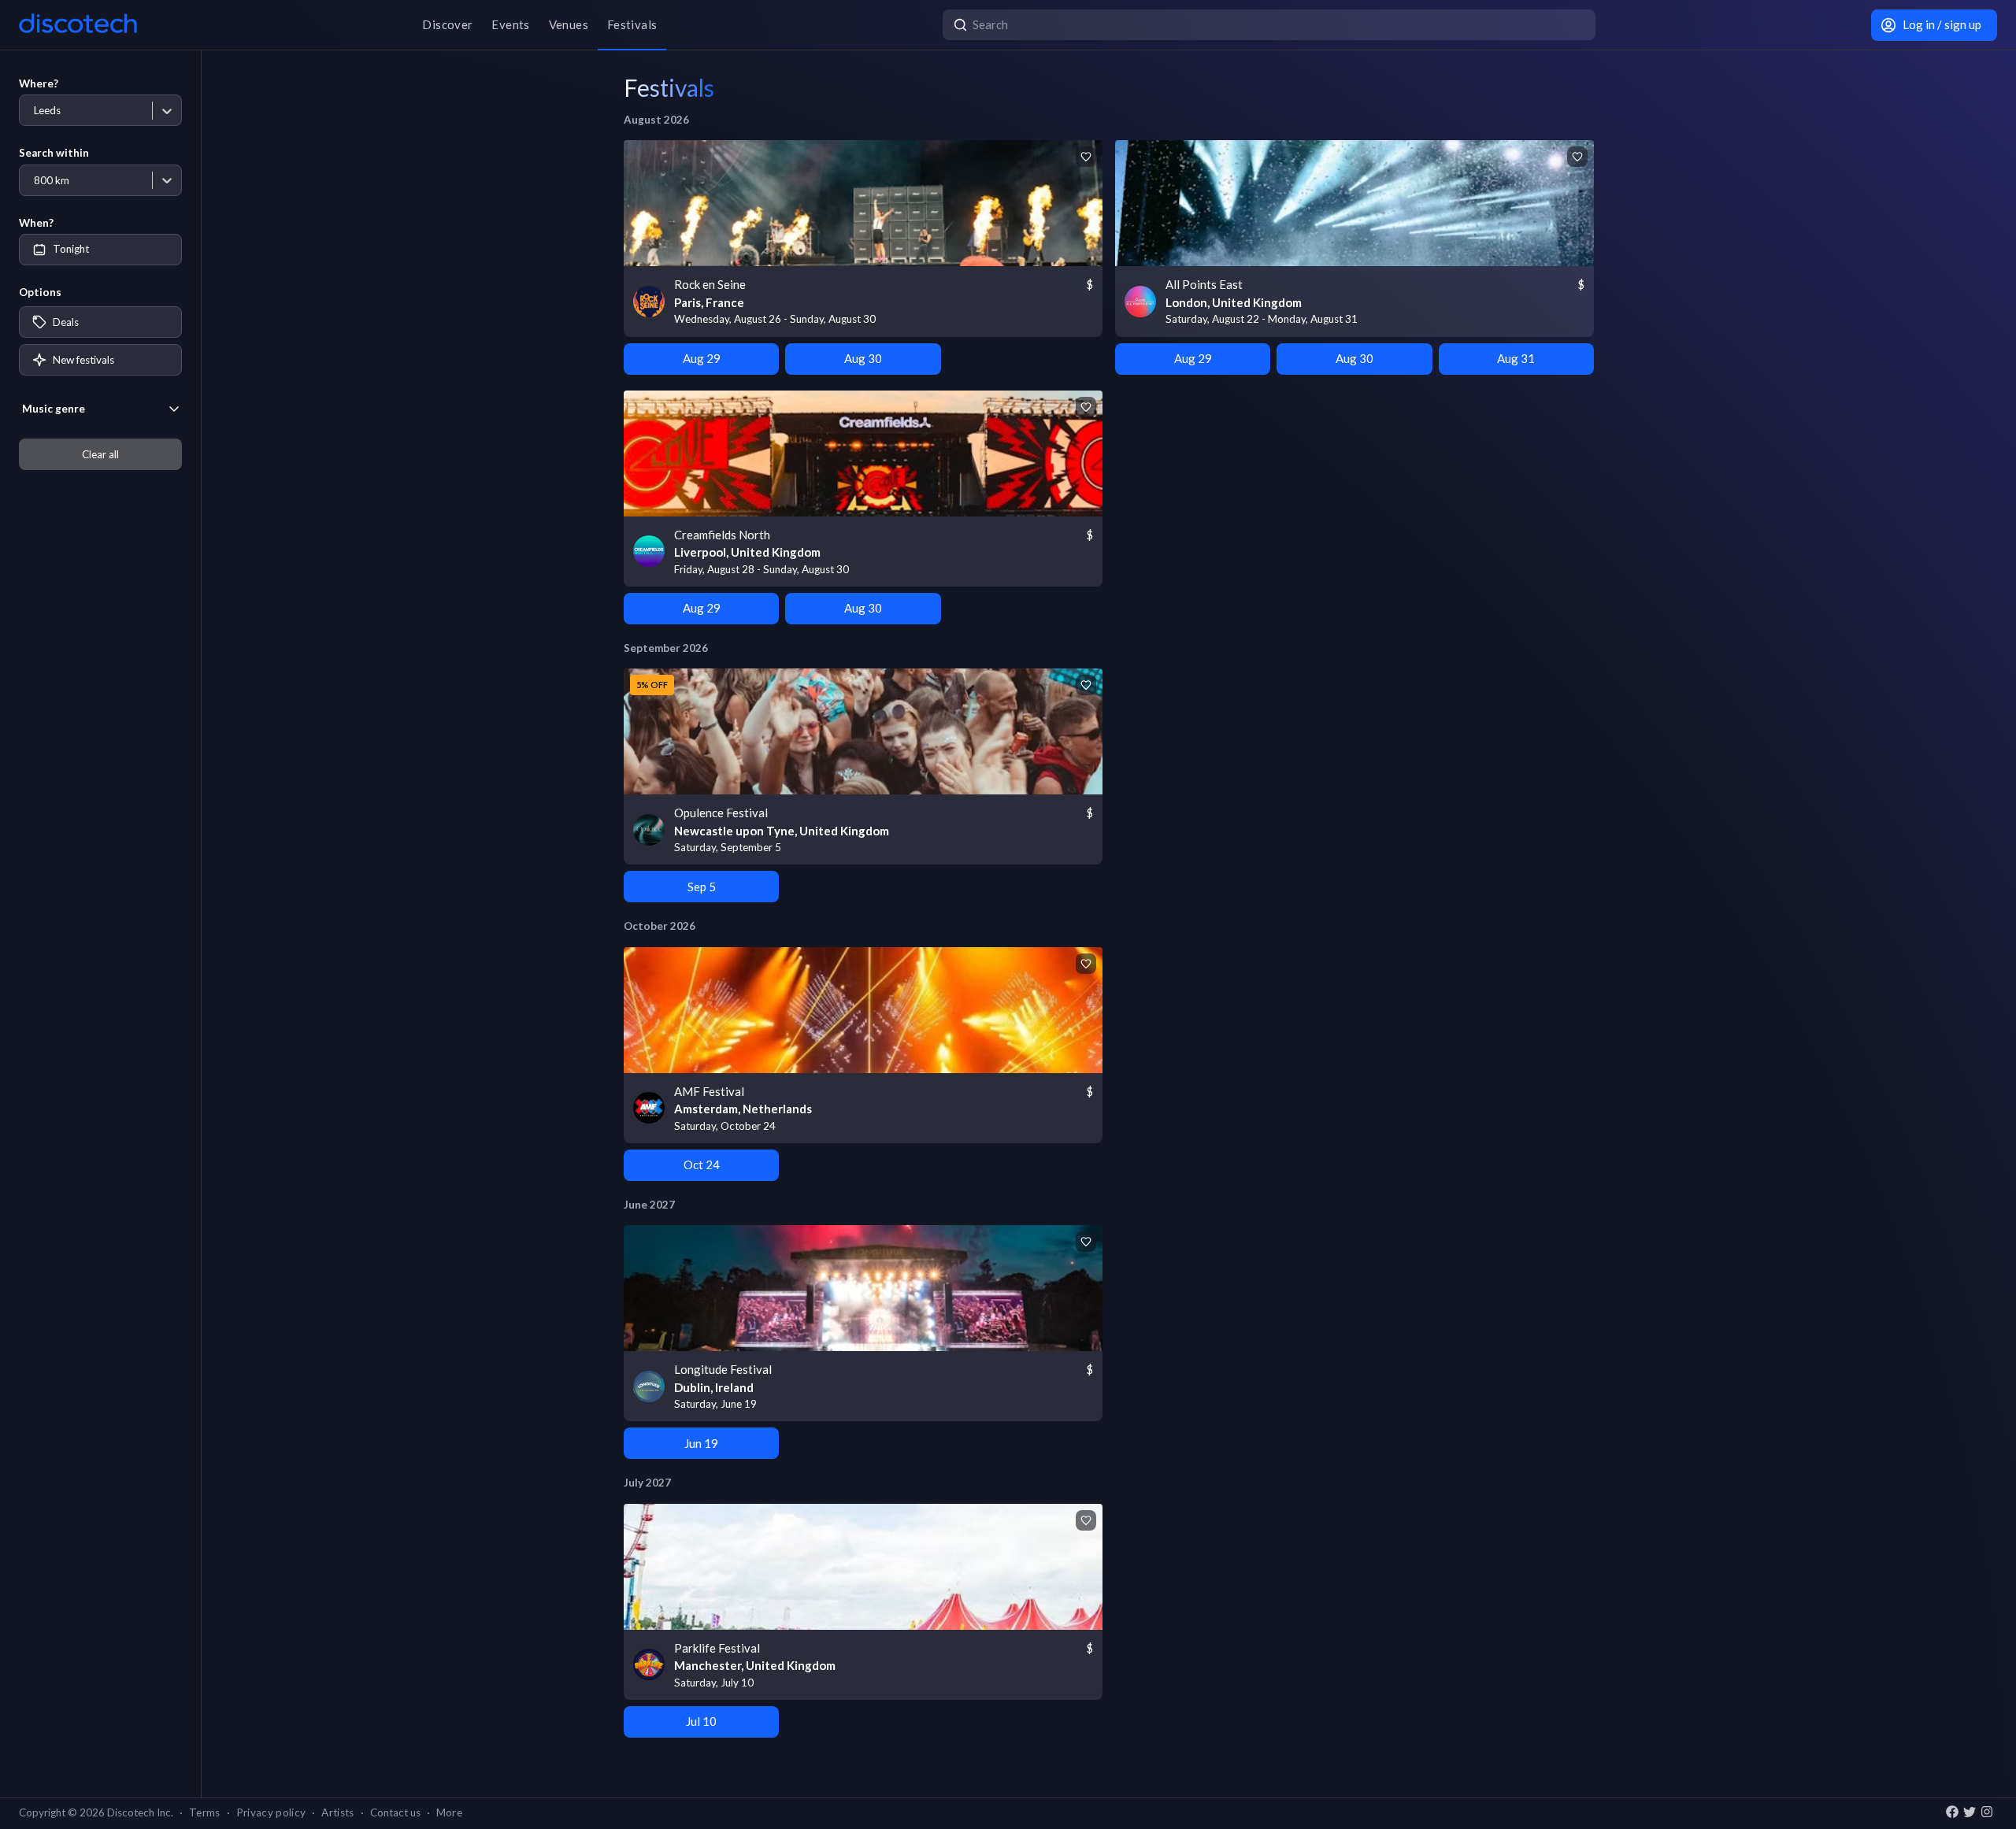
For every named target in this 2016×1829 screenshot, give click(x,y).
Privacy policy (271, 1812)
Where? (39, 83)
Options (40, 292)
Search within (54, 153)
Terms (205, 1812)
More (449, 1812)
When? (36, 223)
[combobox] (33, 111)
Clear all (100, 454)
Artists (337, 1812)
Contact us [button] (395, 1812)
